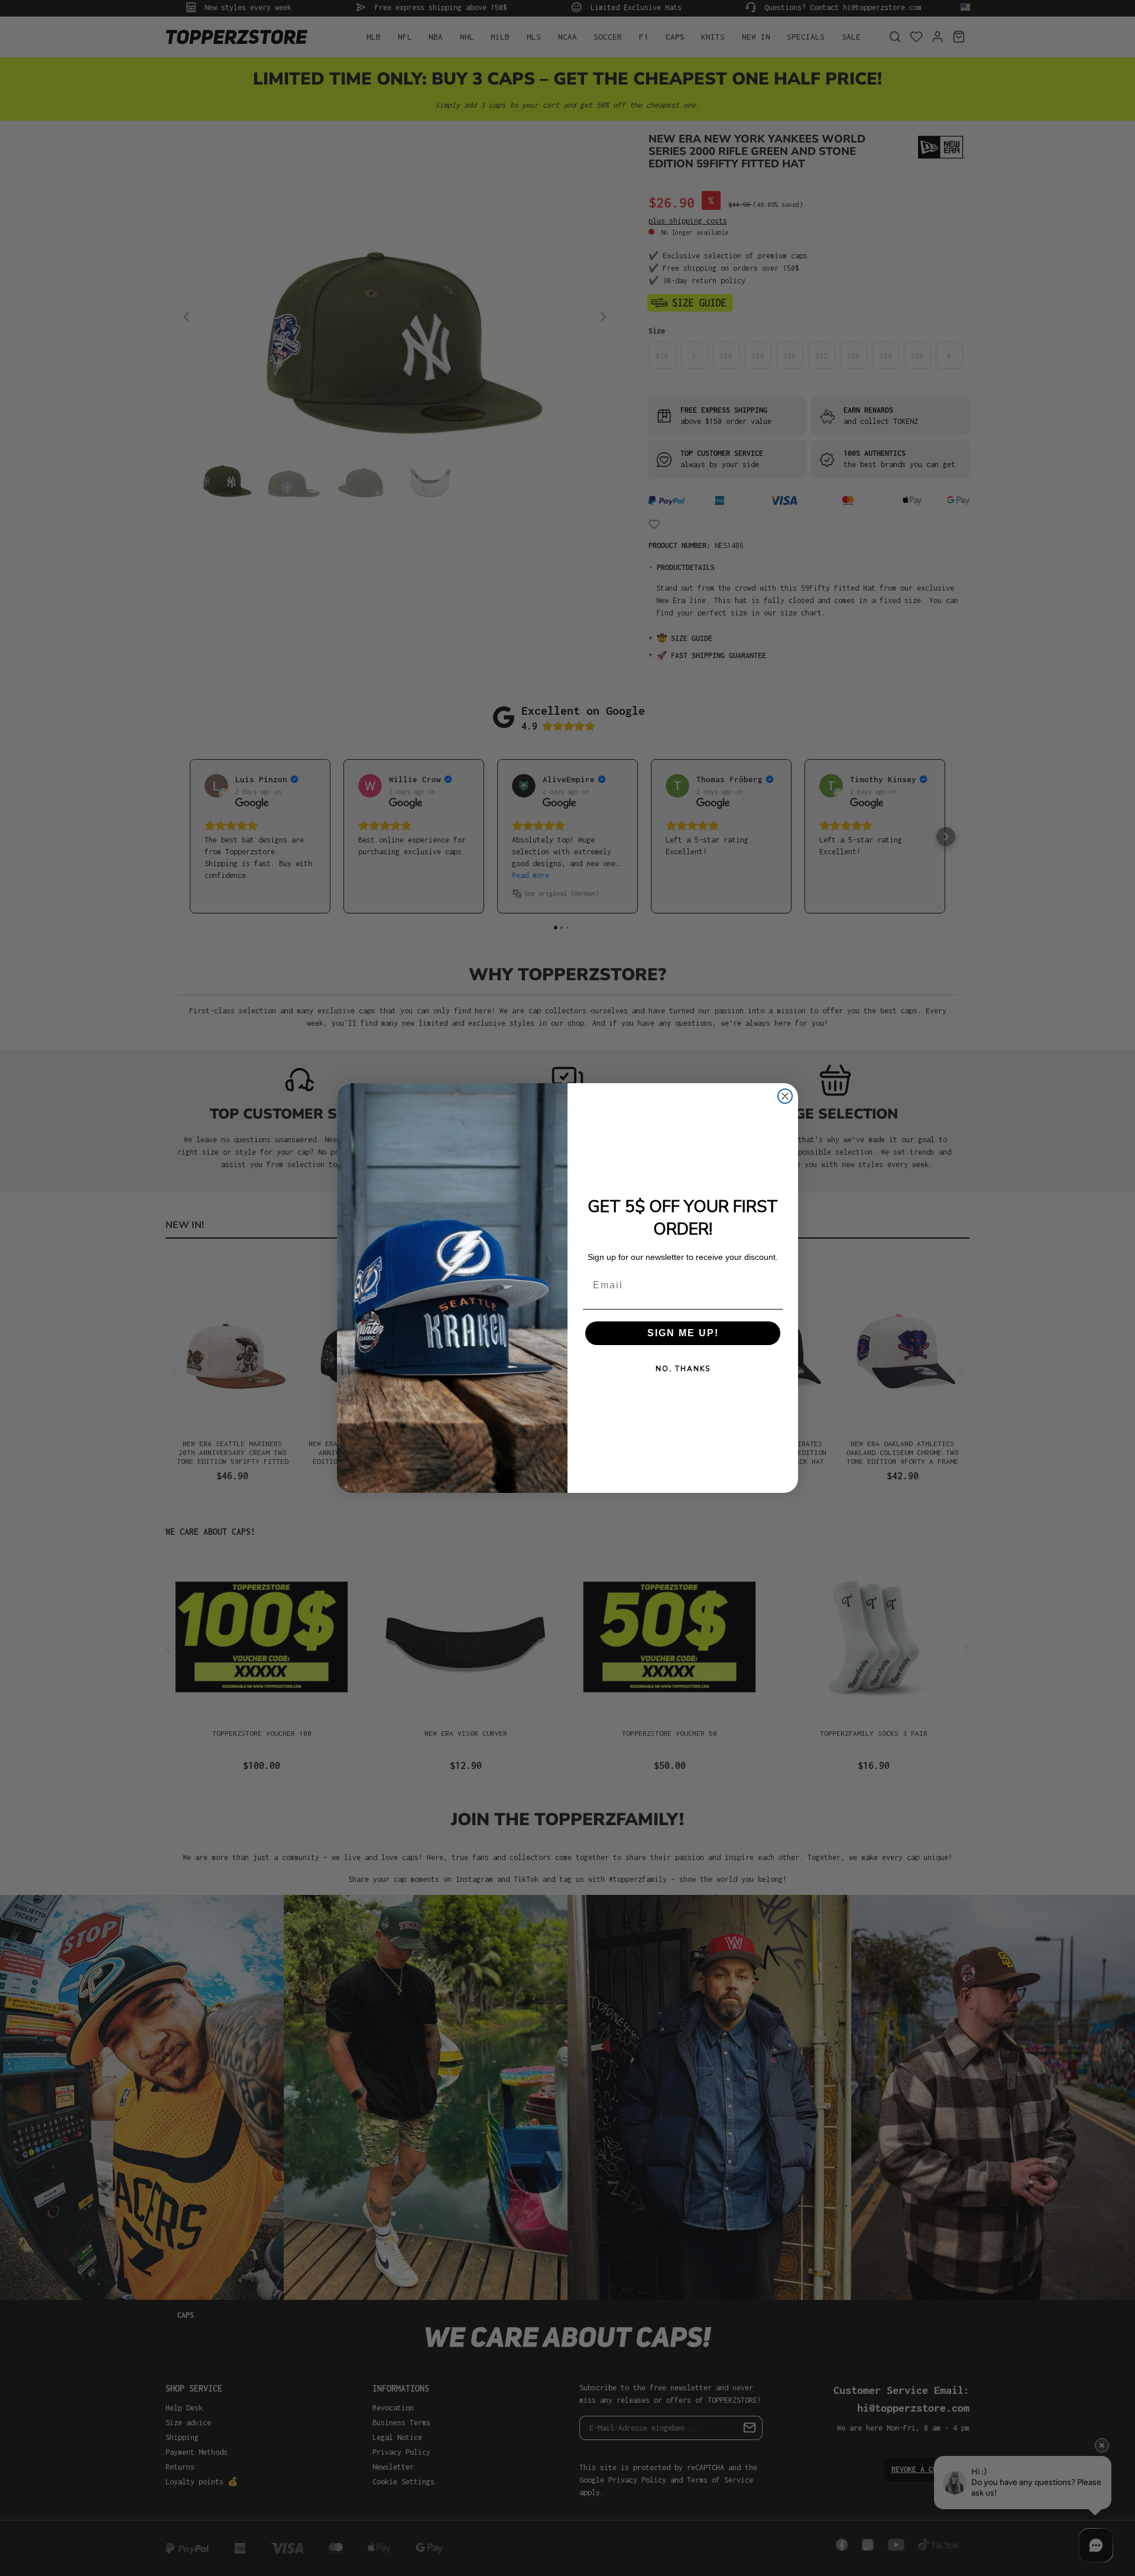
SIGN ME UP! (683, 1333)
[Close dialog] (785, 1096)
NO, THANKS (683, 1369)
